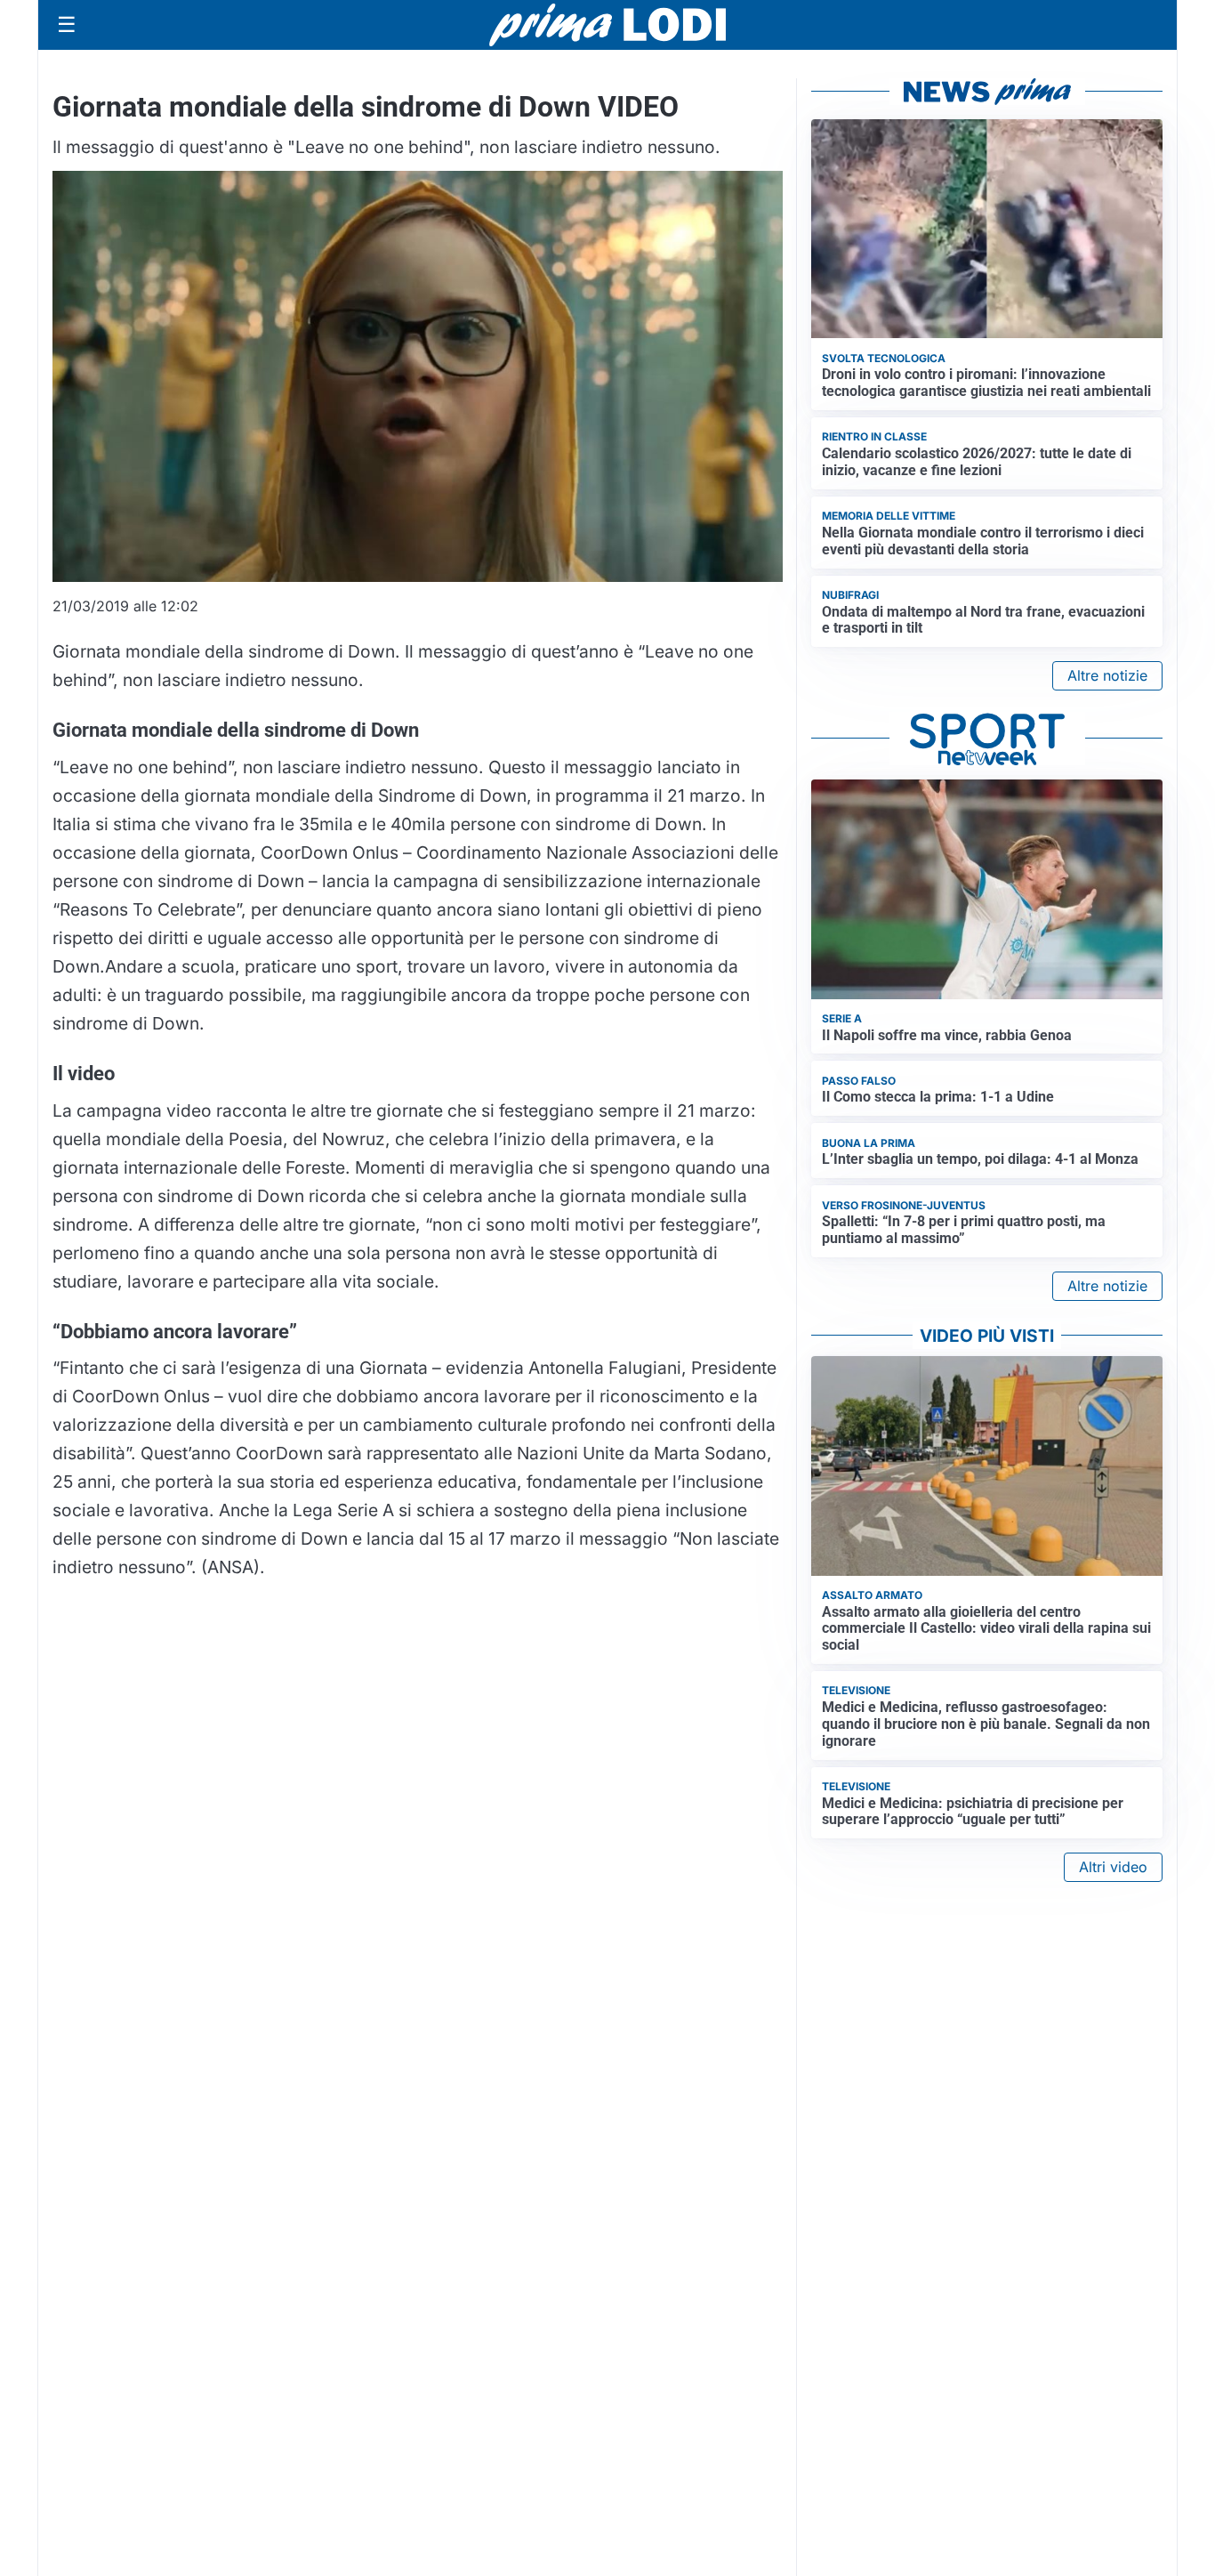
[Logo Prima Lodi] (608, 25)
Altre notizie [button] (1107, 675)
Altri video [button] (1113, 1867)
